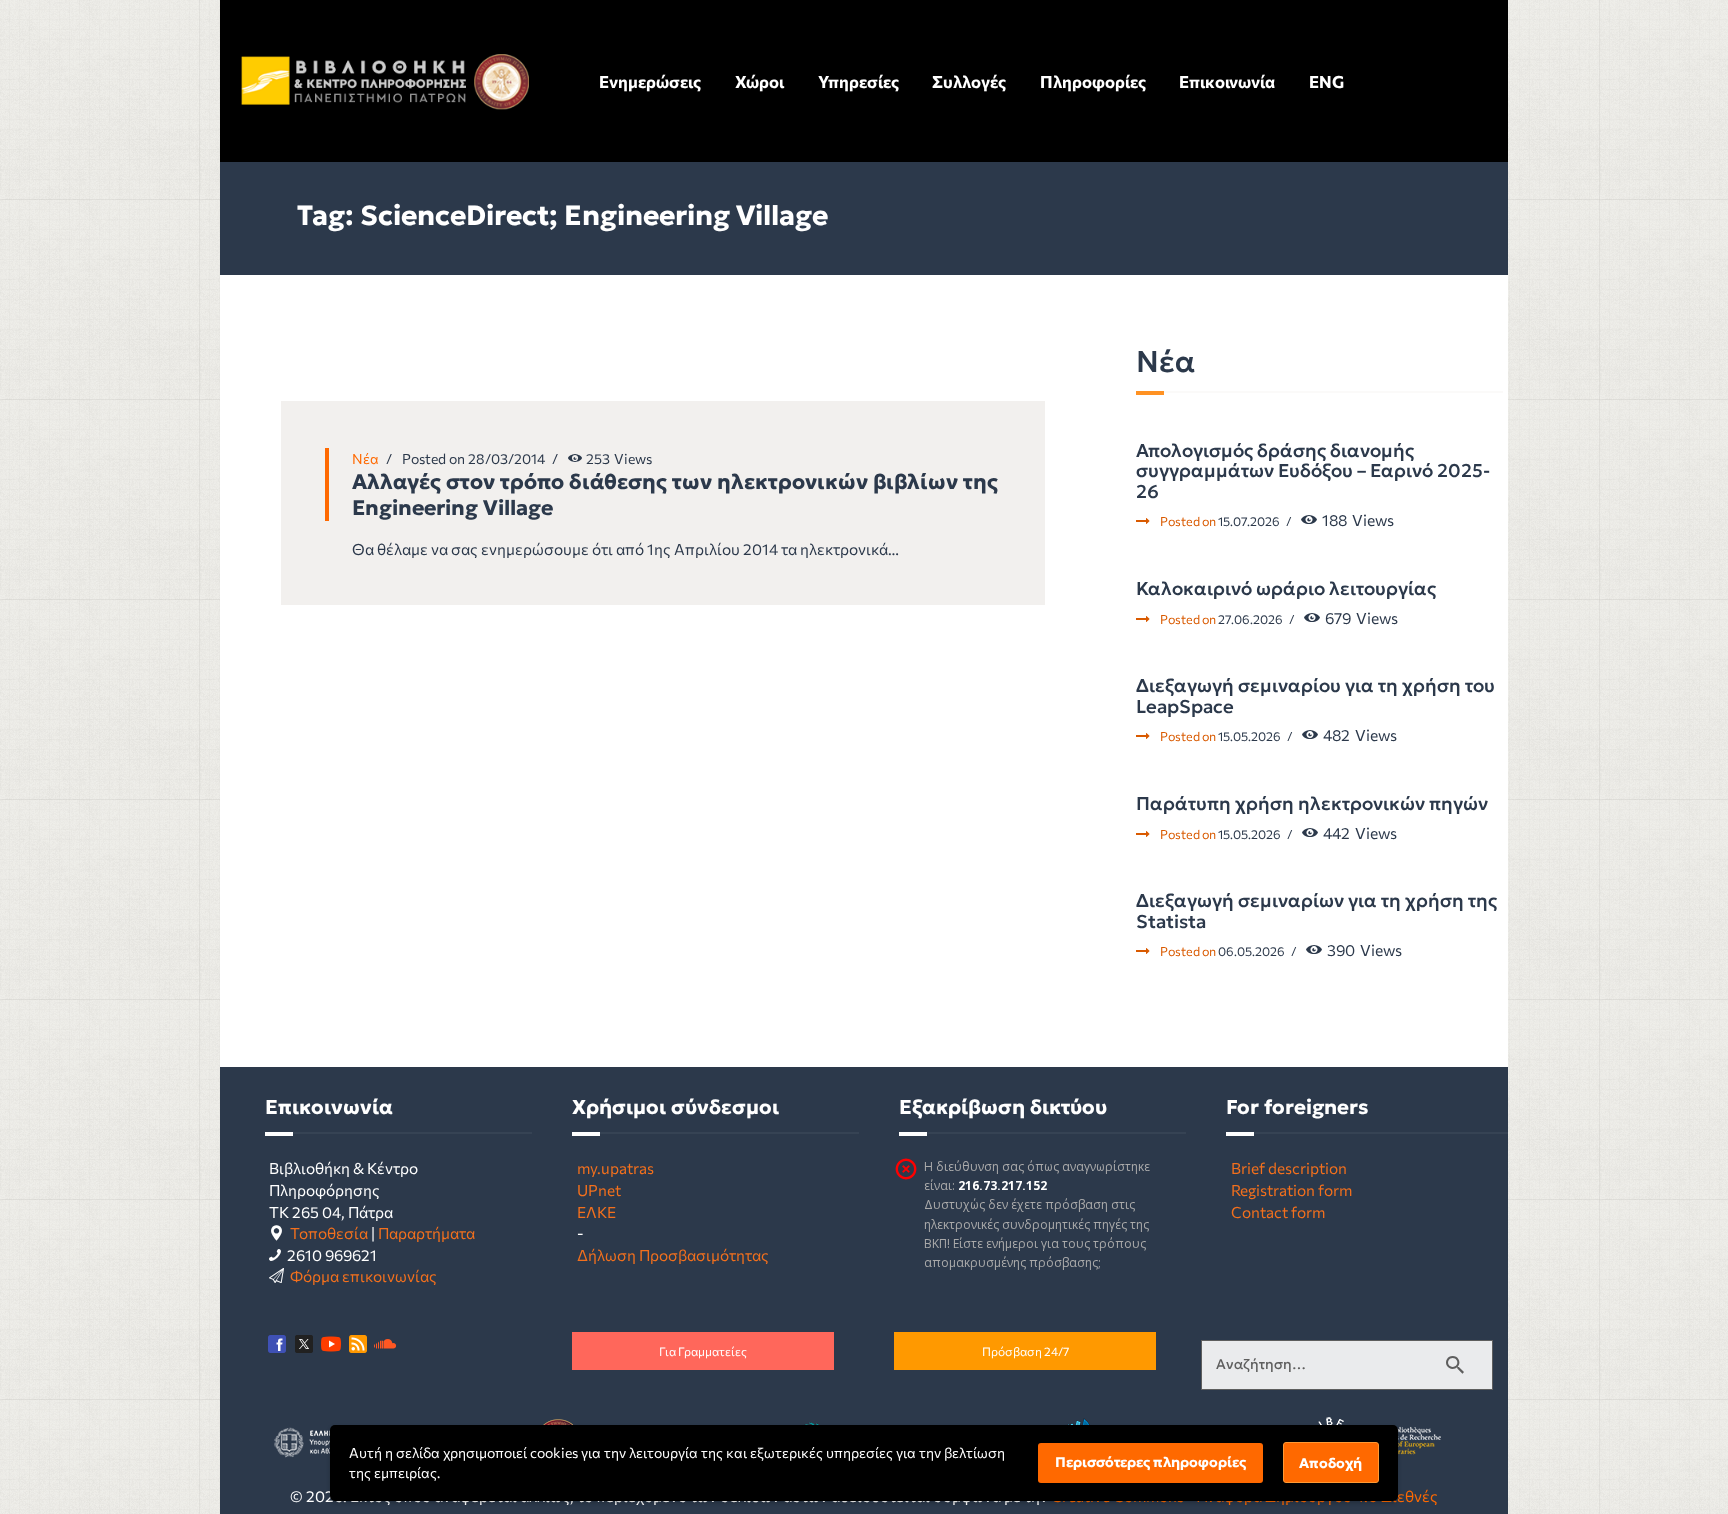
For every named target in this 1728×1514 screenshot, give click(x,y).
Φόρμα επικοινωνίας (363, 1275)
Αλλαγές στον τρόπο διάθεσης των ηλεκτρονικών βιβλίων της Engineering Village (675, 495)
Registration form (1291, 1189)
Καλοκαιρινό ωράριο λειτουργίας (1286, 589)
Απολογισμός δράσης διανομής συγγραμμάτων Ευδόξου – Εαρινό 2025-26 (1313, 471)
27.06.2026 (1250, 619)
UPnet (599, 1189)
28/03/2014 (506, 458)
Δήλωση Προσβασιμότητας (673, 1254)
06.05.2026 (1251, 951)
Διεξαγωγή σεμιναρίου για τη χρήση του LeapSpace (1315, 696)
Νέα (365, 458)
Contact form (1278, 1211)
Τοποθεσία (329, 1232)
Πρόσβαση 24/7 (1025, 1351)
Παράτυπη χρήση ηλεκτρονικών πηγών (1312, 804)
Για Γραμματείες (703, 1351)
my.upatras (615, 1167)
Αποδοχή (1330, 1463)
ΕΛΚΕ (596, 1211)
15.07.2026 (1249, 521)
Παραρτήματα (426, 1232)
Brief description (1289, 1167)
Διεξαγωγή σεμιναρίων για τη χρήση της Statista (1316, 911)
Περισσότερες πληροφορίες (1150, 1462)
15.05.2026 (1249, 736)
